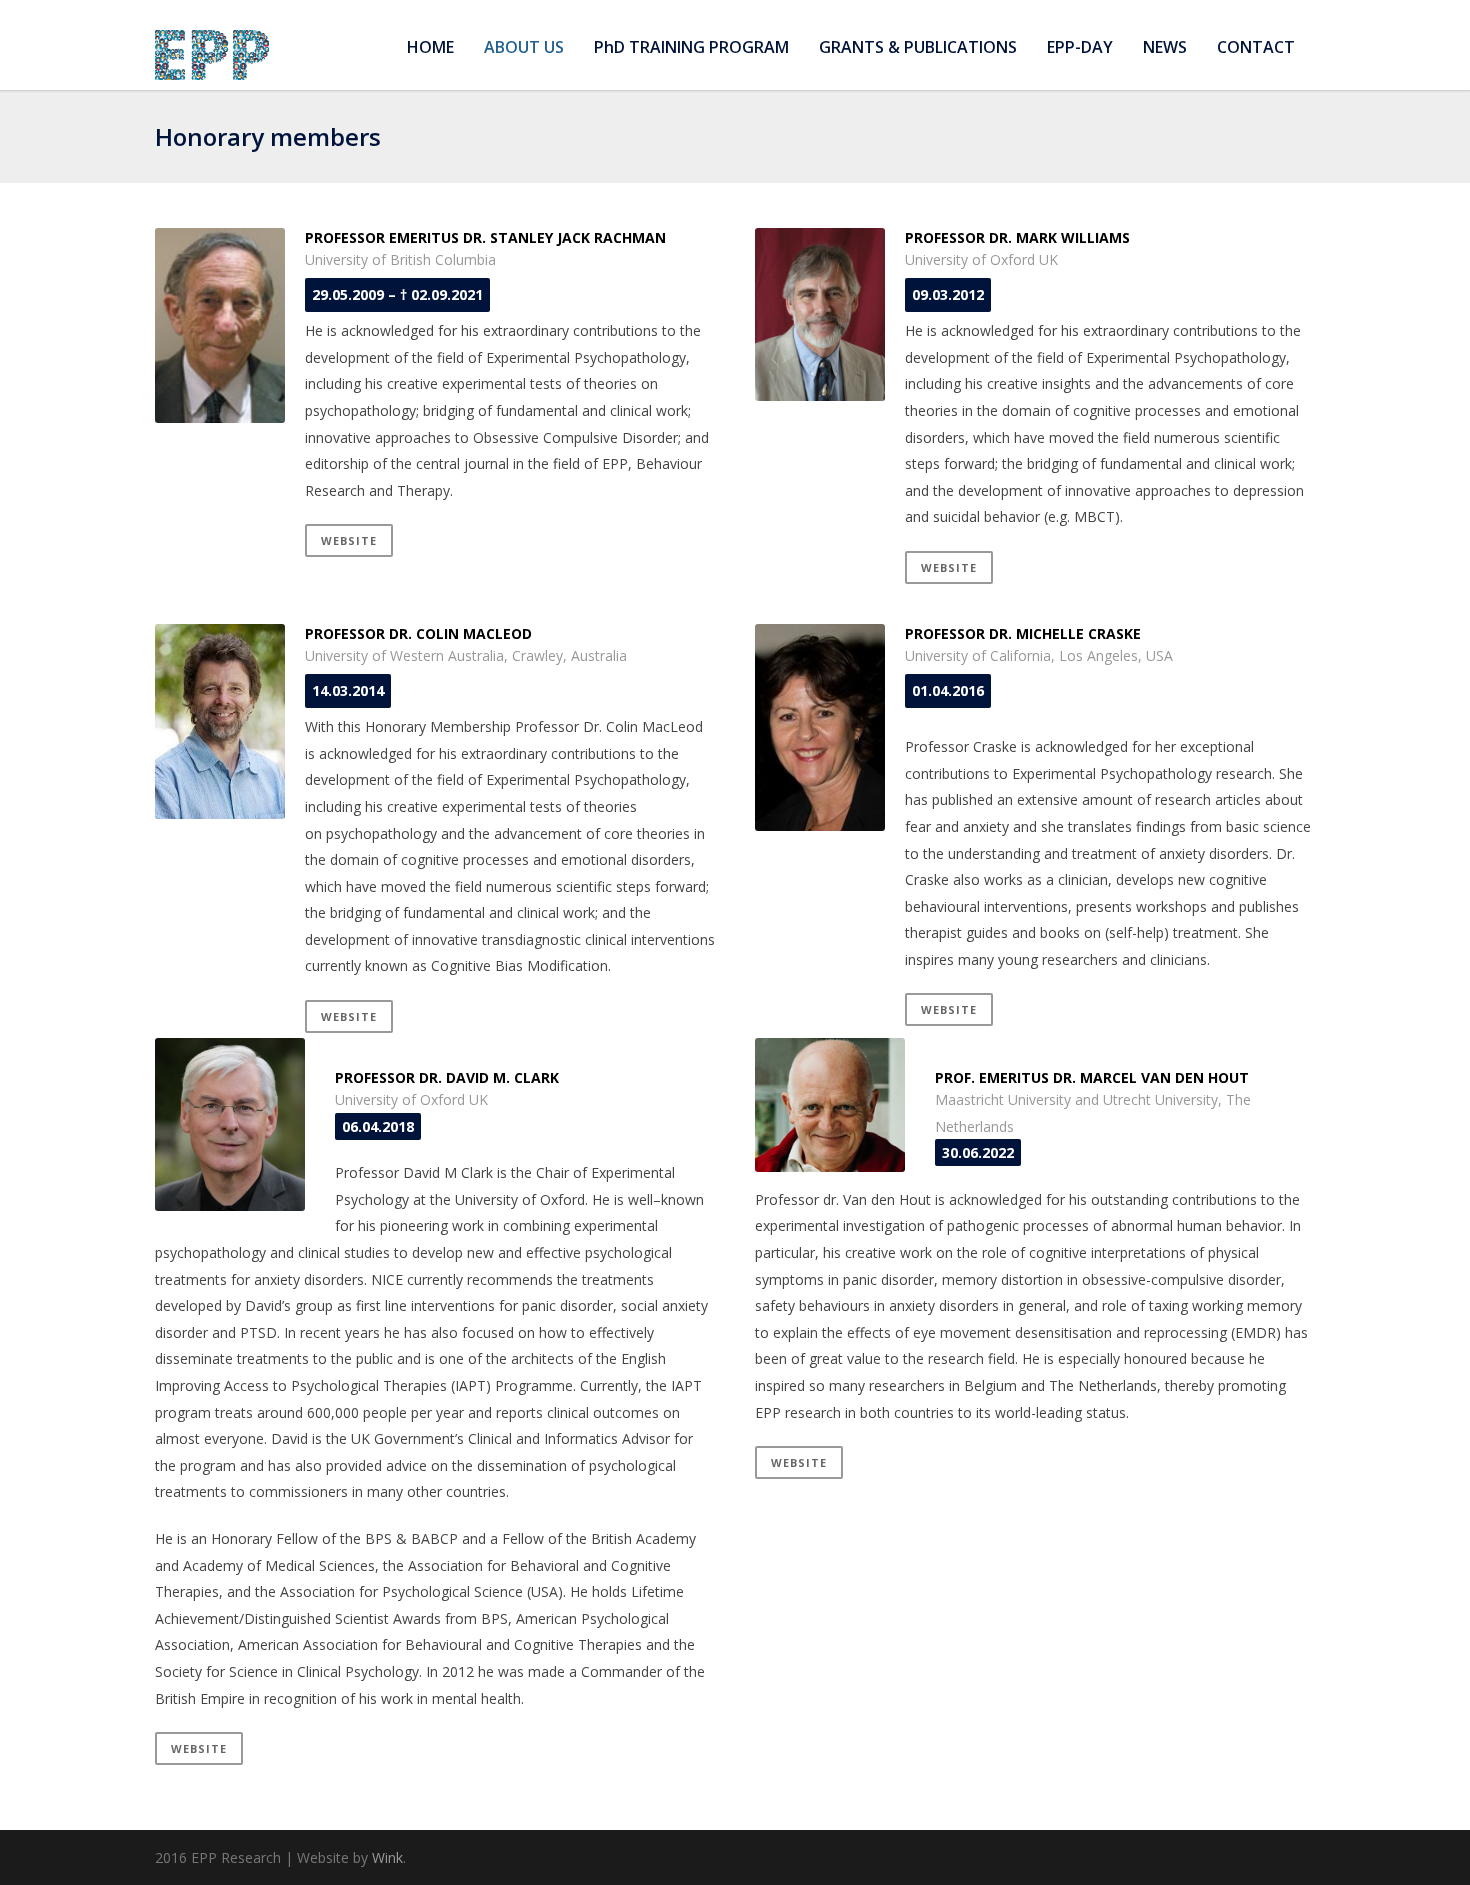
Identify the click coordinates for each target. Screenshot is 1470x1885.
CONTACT (1256, 47)
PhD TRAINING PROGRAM (691, 47)
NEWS (1165, 47)
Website (349, 540)
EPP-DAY (1080, 47)
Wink (387, 1857)
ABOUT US (524, 47)
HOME (430, 47)
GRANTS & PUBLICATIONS (918, 47)
